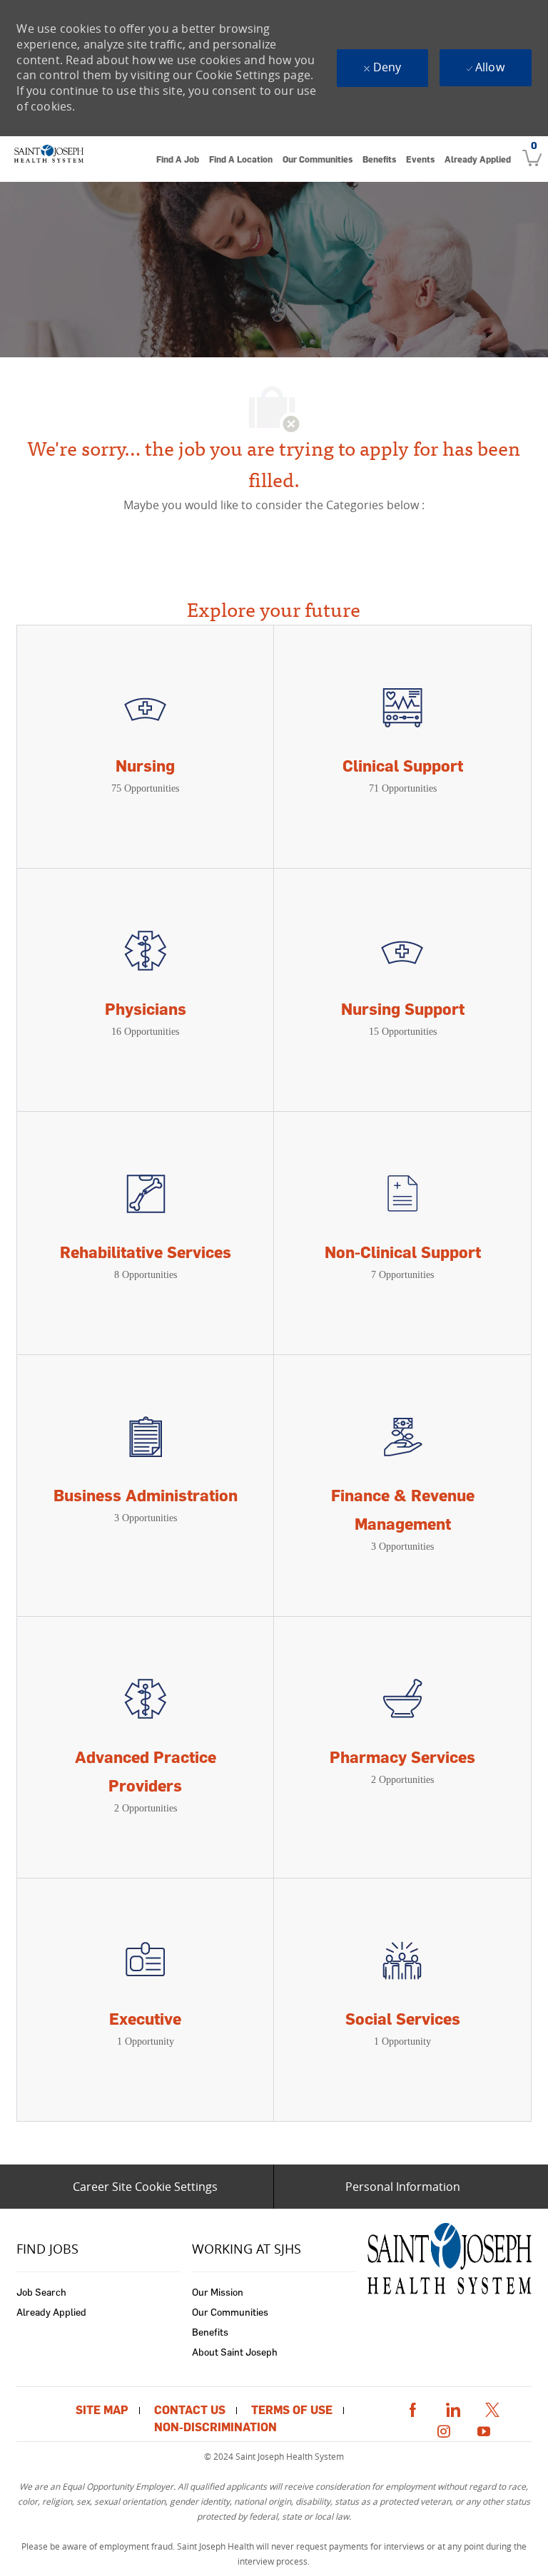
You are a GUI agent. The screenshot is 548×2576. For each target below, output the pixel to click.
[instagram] (444, 2429)
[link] (49, 159)
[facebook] (412, 2407)
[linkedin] (452, 2407)
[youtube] (484, 2429)
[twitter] (492, 2407)
